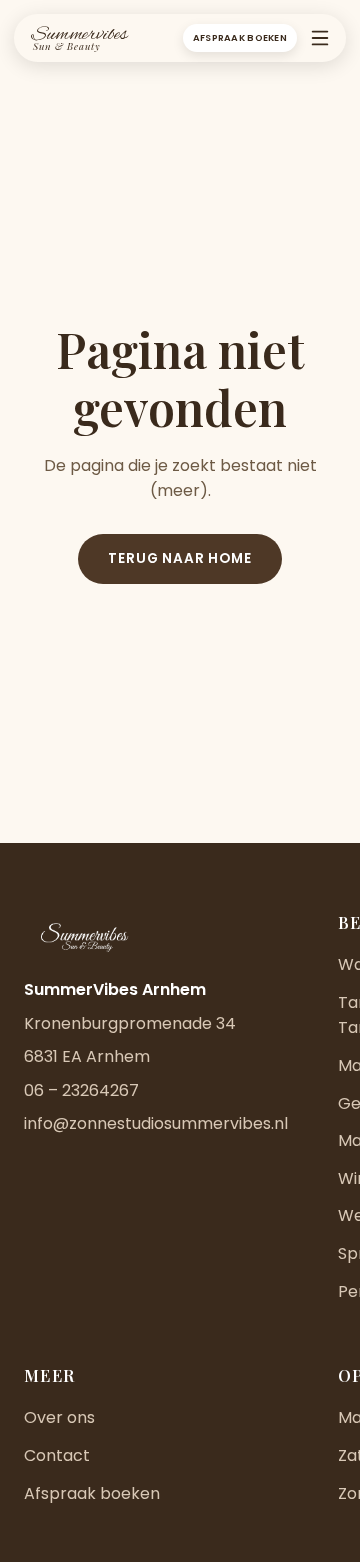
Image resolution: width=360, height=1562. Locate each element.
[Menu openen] (320, 38)
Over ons (59, 1417)
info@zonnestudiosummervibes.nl (156, 1123)
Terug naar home (179, 558)
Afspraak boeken (240, 37)
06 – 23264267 (81, 1090)
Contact (57, 1455)
